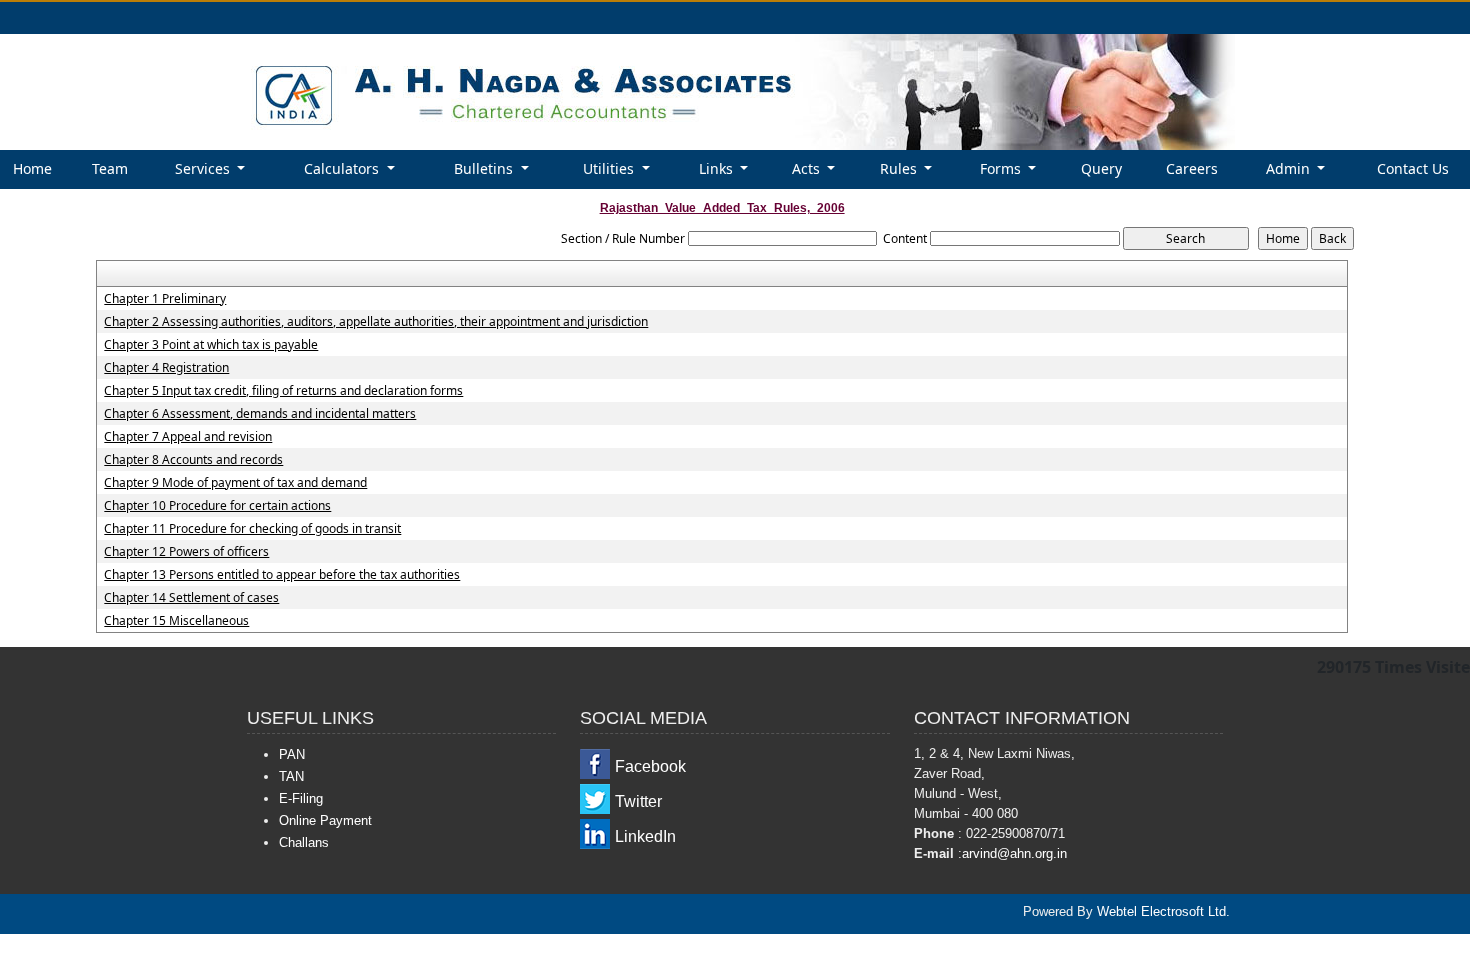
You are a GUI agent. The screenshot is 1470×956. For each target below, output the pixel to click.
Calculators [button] (343, 168)
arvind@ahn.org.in (1014, 853)
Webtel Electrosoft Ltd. (1163, 911)
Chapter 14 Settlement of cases (191, 598)
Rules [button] (900, 168)
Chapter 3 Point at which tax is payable (211, 345)
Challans (304, 842)
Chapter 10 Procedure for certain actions (217, 506)
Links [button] (718, 168)
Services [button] (204, 168)
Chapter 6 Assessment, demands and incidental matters (260, 414)
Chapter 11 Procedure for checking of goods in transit (252, 529)
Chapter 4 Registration (166, 368)
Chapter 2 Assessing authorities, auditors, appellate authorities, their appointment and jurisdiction (376, 322)
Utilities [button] (610, 168)
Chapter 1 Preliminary (165, 299)
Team (110, 168)
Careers (1192, 168)
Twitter (638, 801)
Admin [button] (1290, 168)
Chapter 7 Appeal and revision (188, 437)
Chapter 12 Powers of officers (186, 552)
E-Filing (301, 798)
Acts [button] (808, 168)
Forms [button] (1002, 168)
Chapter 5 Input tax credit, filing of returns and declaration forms (283, 391)
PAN (292, 754)
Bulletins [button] (485, 168)
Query (1101, 168)
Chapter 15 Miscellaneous (176, 621)
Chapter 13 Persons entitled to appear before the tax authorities (282, 575)
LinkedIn (645, 836)
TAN (291, 776)
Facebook (650, 766)
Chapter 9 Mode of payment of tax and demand (235, 483)
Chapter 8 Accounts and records (193, 460)
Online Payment (325, 820)
